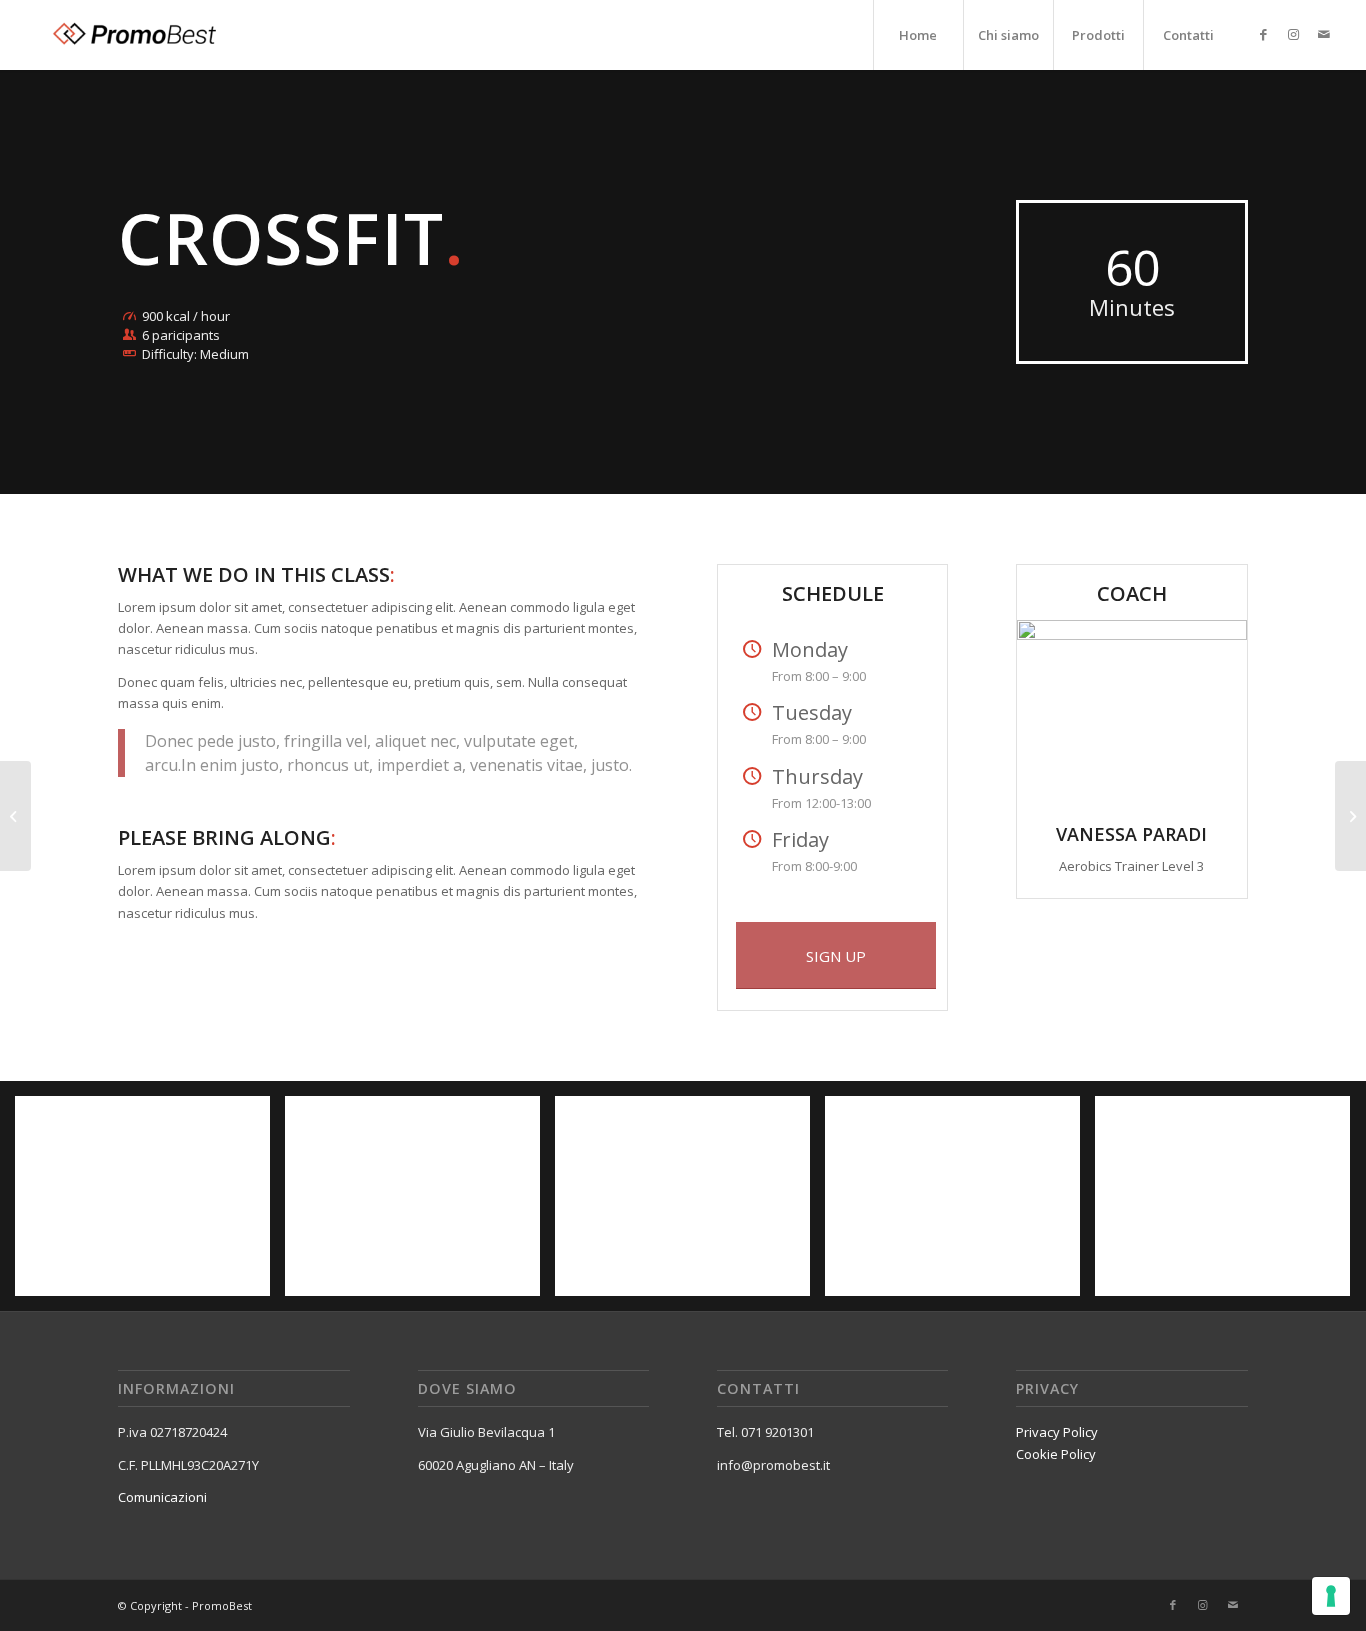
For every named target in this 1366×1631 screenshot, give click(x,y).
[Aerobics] (15, 816)
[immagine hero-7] (1230, 1204)
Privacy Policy (1057, 1432)
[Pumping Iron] (1350, 816)
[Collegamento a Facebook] (1264, 34)
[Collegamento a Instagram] (1294, 34)
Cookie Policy (1056, 1454)
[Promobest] (132, 35)
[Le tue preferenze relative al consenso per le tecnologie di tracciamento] (1331, 1596)
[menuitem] (918, 35)
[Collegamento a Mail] (1324, 34)
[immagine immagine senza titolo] (150, 1204)
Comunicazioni (162, 1497)
